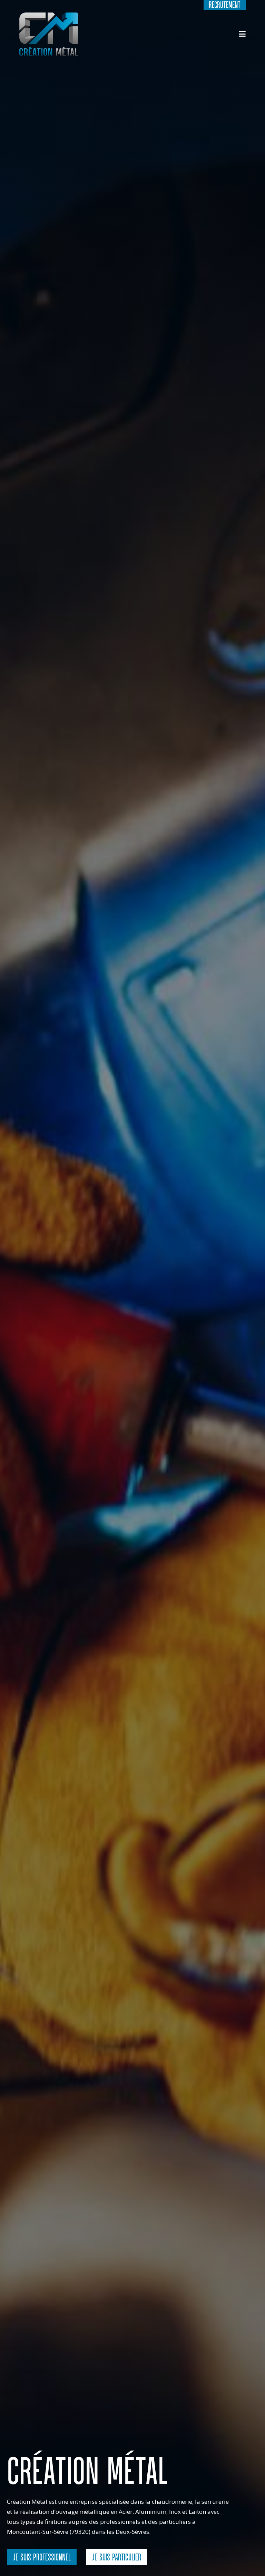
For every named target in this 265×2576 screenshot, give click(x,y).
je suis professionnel (42, 2557)
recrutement (225, 5)
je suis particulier (116, 2557)
